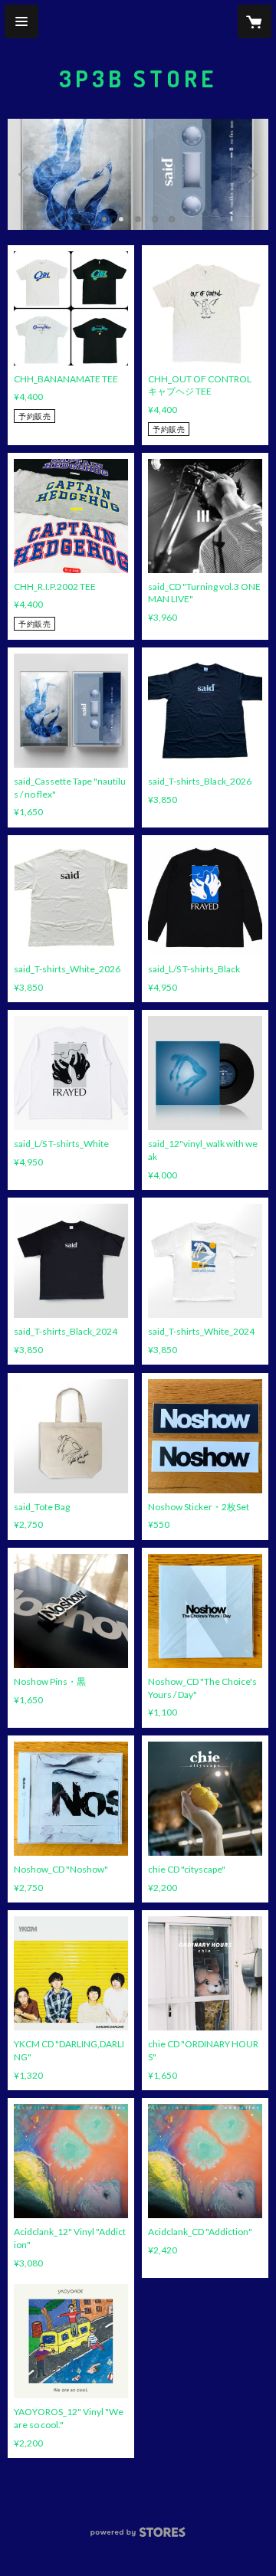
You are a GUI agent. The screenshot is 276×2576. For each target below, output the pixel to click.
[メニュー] (21, 21)
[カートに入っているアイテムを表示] (255, 21)
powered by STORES (138, 2537)
